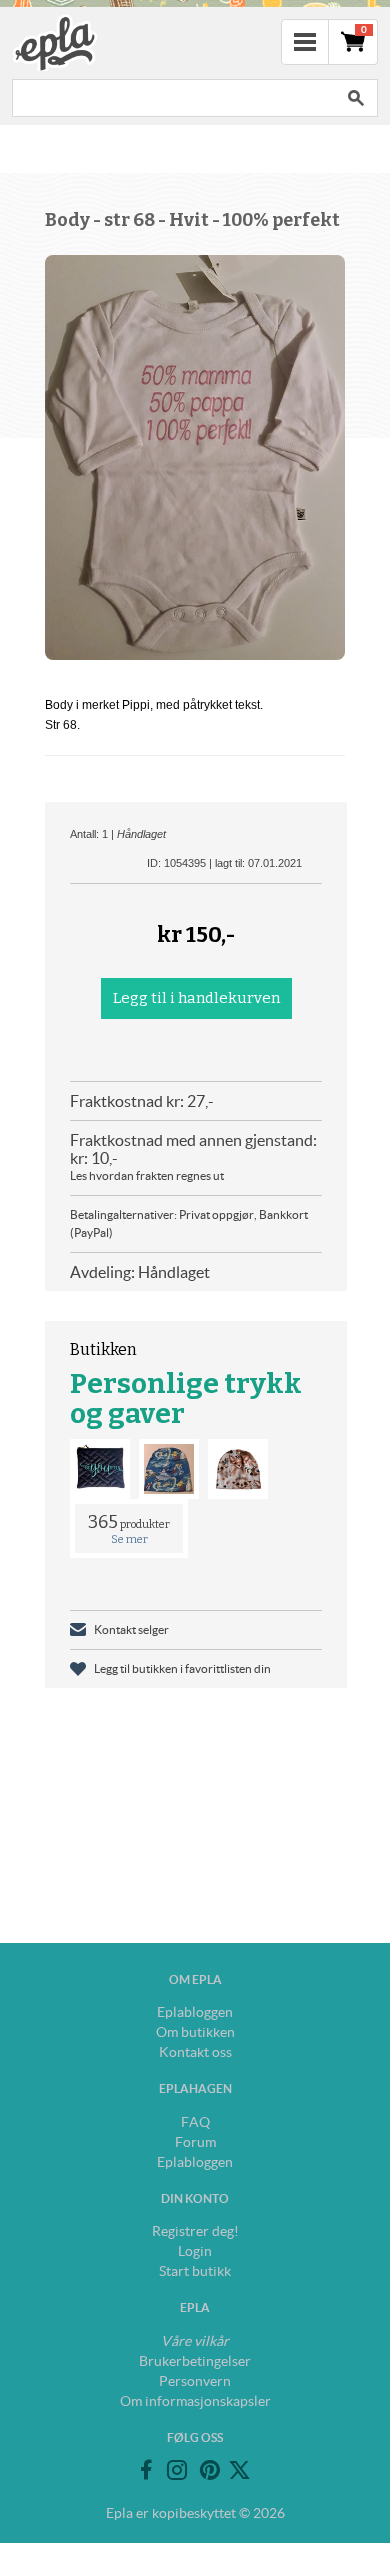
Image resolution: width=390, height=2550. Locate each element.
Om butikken (195, 2032)
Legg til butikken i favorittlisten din (182, 1668)
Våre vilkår (195, 2341)
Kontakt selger (131, 1629)
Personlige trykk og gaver (186, 1398)
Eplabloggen (195, 2012)
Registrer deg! (195, 2231)
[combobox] (173, 98)
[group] (195, 457)
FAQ (195, 2122)
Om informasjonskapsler (195, 2401)
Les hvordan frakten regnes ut (147, 1175)
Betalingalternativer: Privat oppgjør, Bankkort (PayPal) (189, 1223)
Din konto (195, 2198)
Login (195, 2251)
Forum (195, 2142)
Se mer (129, 1539)
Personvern (195, 2381)
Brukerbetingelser (195, 2361)
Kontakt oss (195, 2052)
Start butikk (195, 2271)
